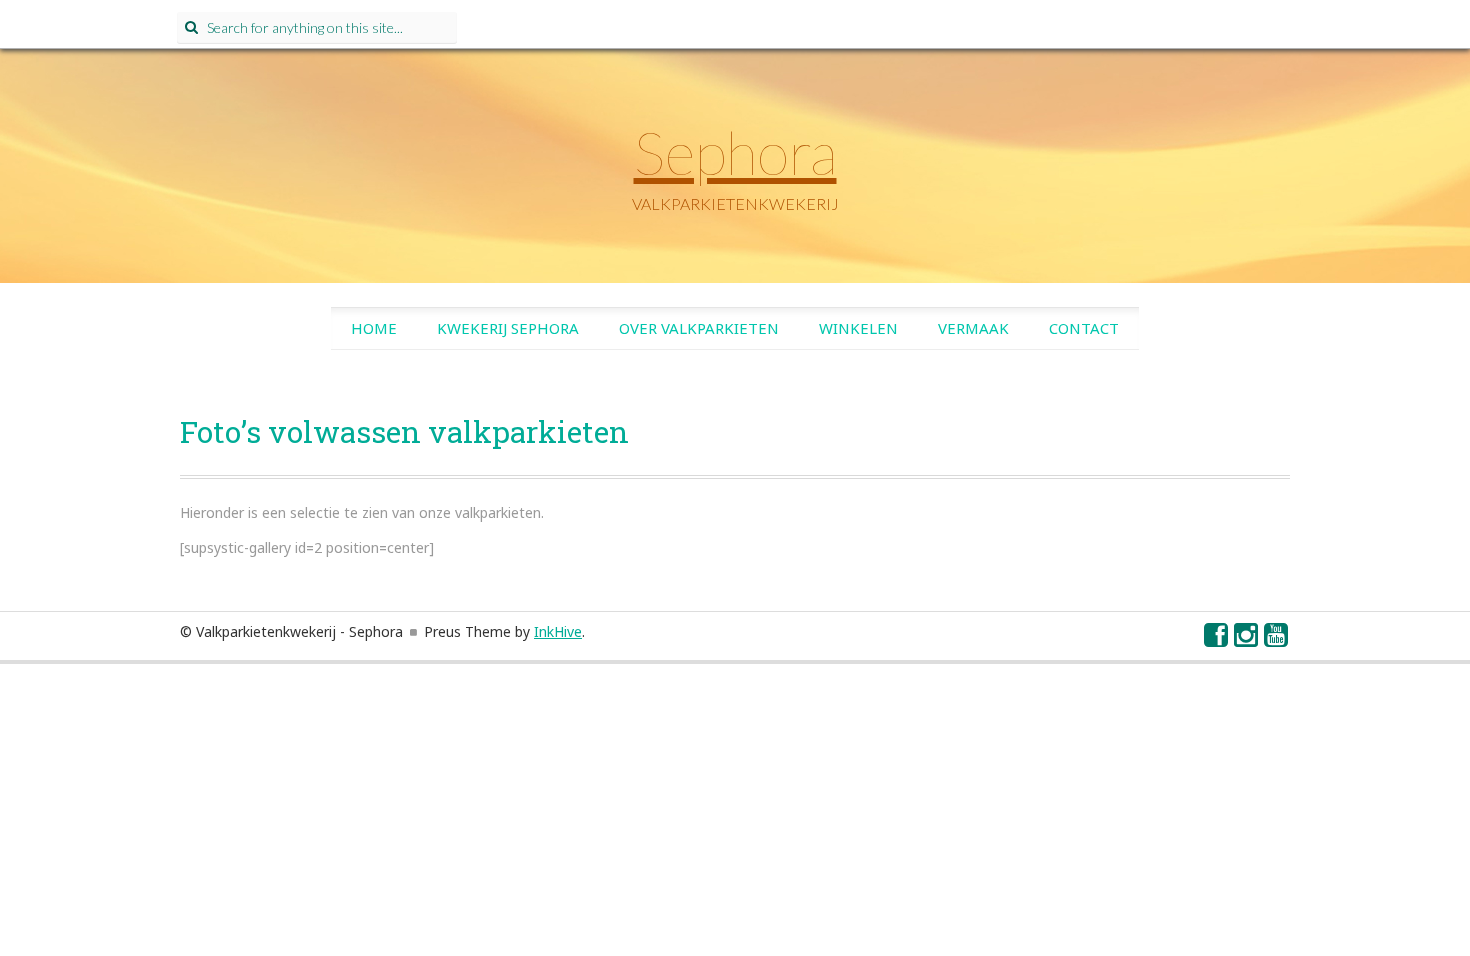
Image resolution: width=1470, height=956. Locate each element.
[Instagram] (1247, 639)
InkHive (558, 631)
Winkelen (858, 328)
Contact (1084, 328)
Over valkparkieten (699, 328)
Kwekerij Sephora (508, 328)
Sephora (735, 152)
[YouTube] (1277, 639)
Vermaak (973, 328)
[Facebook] (1217, 639)
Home (374, 328)
